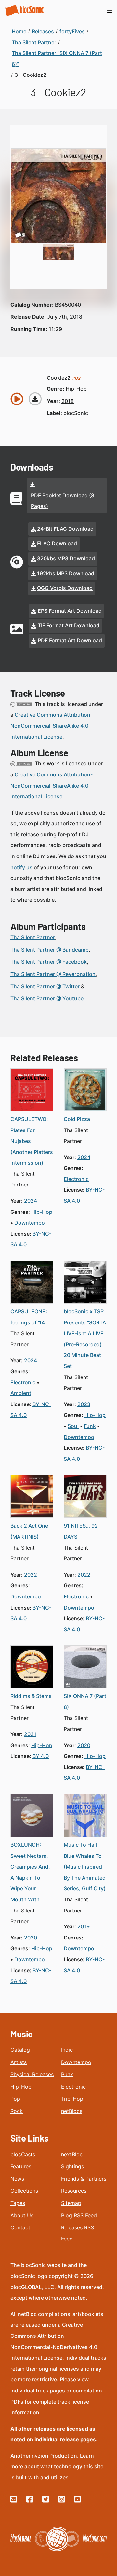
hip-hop (76, 389)
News (17, 2179)
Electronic (73, 2087)
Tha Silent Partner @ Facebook (49, 962)
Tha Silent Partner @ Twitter (45, 986)
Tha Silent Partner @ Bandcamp (50, 950)
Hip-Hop (21, 2087)
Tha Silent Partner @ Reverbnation (53, 974)
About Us (22, 2215)
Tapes (18, 2203)
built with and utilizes (42, 2477)
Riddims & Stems (31, 1696)
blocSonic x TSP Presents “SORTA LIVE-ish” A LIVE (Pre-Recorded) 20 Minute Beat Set (85, 1339)
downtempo (30, 1223)
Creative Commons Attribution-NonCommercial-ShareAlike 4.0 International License (52, 726)
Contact (20, 2227)
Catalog (20, 2050)
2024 (31, 1201)
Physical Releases (32, 2074)
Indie (67, 2050)
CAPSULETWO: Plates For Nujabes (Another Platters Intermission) (32, 1141)
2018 (68, 401)
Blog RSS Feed (79, 2215)
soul (73, 1426)
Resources (74, 2191)
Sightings (72, 2166)
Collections (24, 2191)
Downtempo (76, 2062)
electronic (76, 1179)
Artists (19, 2062)
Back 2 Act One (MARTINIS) (29, 1531)
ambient (21, 1393)
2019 (84, 1926)
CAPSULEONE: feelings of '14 (29, 1317)
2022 (31, 1575)
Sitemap (71, 2203)
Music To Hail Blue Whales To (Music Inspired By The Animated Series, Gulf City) (85, 1867)
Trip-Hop (72, 2099)
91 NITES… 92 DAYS (81, 1531)
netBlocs (72, 2111)
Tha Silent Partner (33, 937)
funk (90, 1426)
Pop (15, 2099)
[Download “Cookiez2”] (35, 399)
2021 (30, 1734)
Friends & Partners (84, 2179)
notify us (21, 867)
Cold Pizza (77, 1119)
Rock (17, 2111)
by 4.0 (41, 1756)
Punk (67, 2074)
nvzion (40, 2456)
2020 (84, 1745)
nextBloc (72, 2154)
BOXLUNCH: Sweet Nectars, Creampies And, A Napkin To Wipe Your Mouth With (30, 1872)
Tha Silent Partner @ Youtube (47, 998)
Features (21, 2166)
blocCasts (23, 2154)
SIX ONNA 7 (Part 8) (85, 1702)
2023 (84, 1404)
